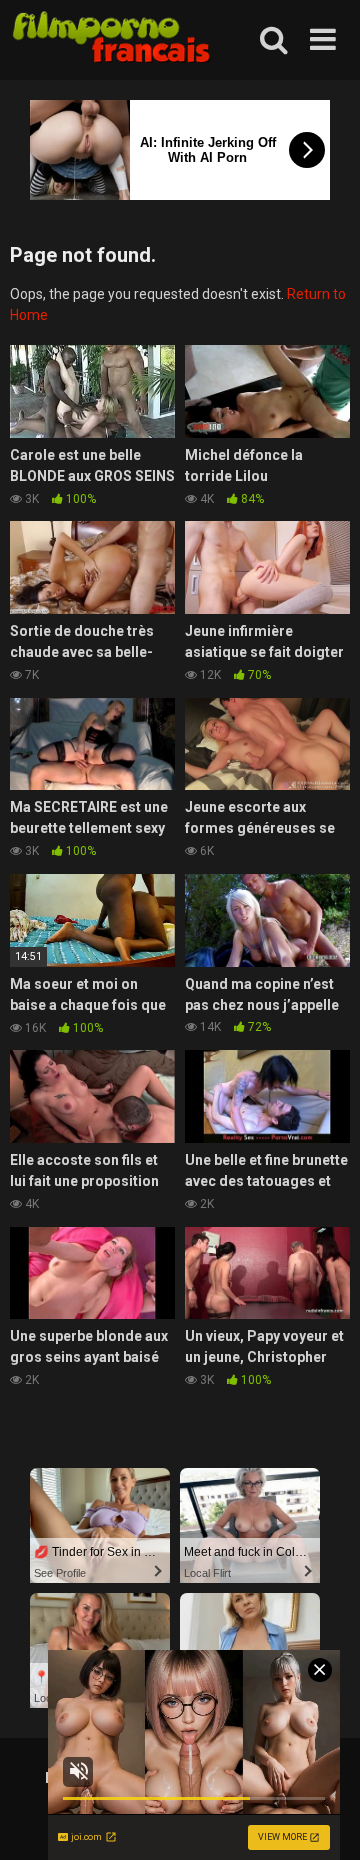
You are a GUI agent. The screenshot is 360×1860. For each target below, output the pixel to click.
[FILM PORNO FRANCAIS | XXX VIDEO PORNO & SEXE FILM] (112, 40)
